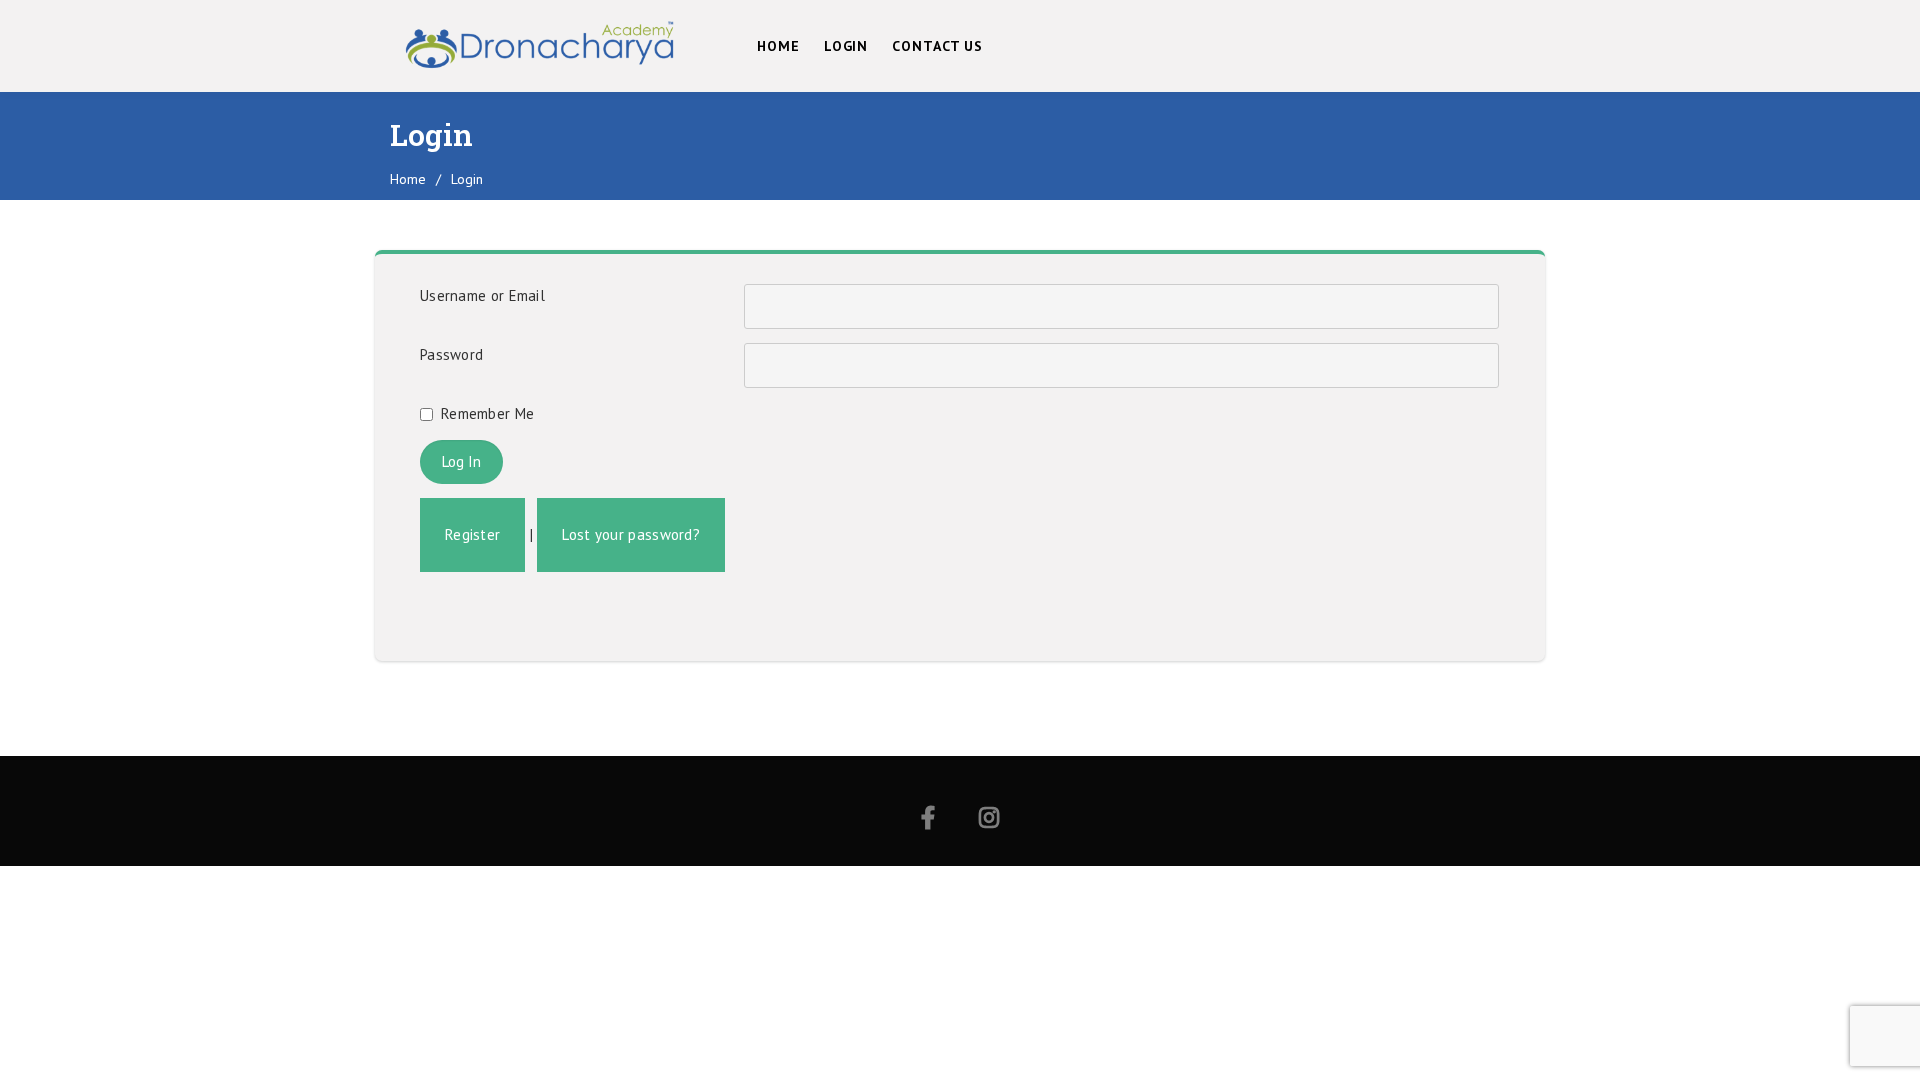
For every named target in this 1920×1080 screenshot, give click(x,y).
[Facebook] (928, 820)
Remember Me (487, 413)
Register (472, 534)
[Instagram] (989, 820)
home (408, 179)
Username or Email (482, 295)
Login (846, 46)
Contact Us (937, 46)
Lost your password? (631, 534)
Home (778, 46)
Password (451, 354)
